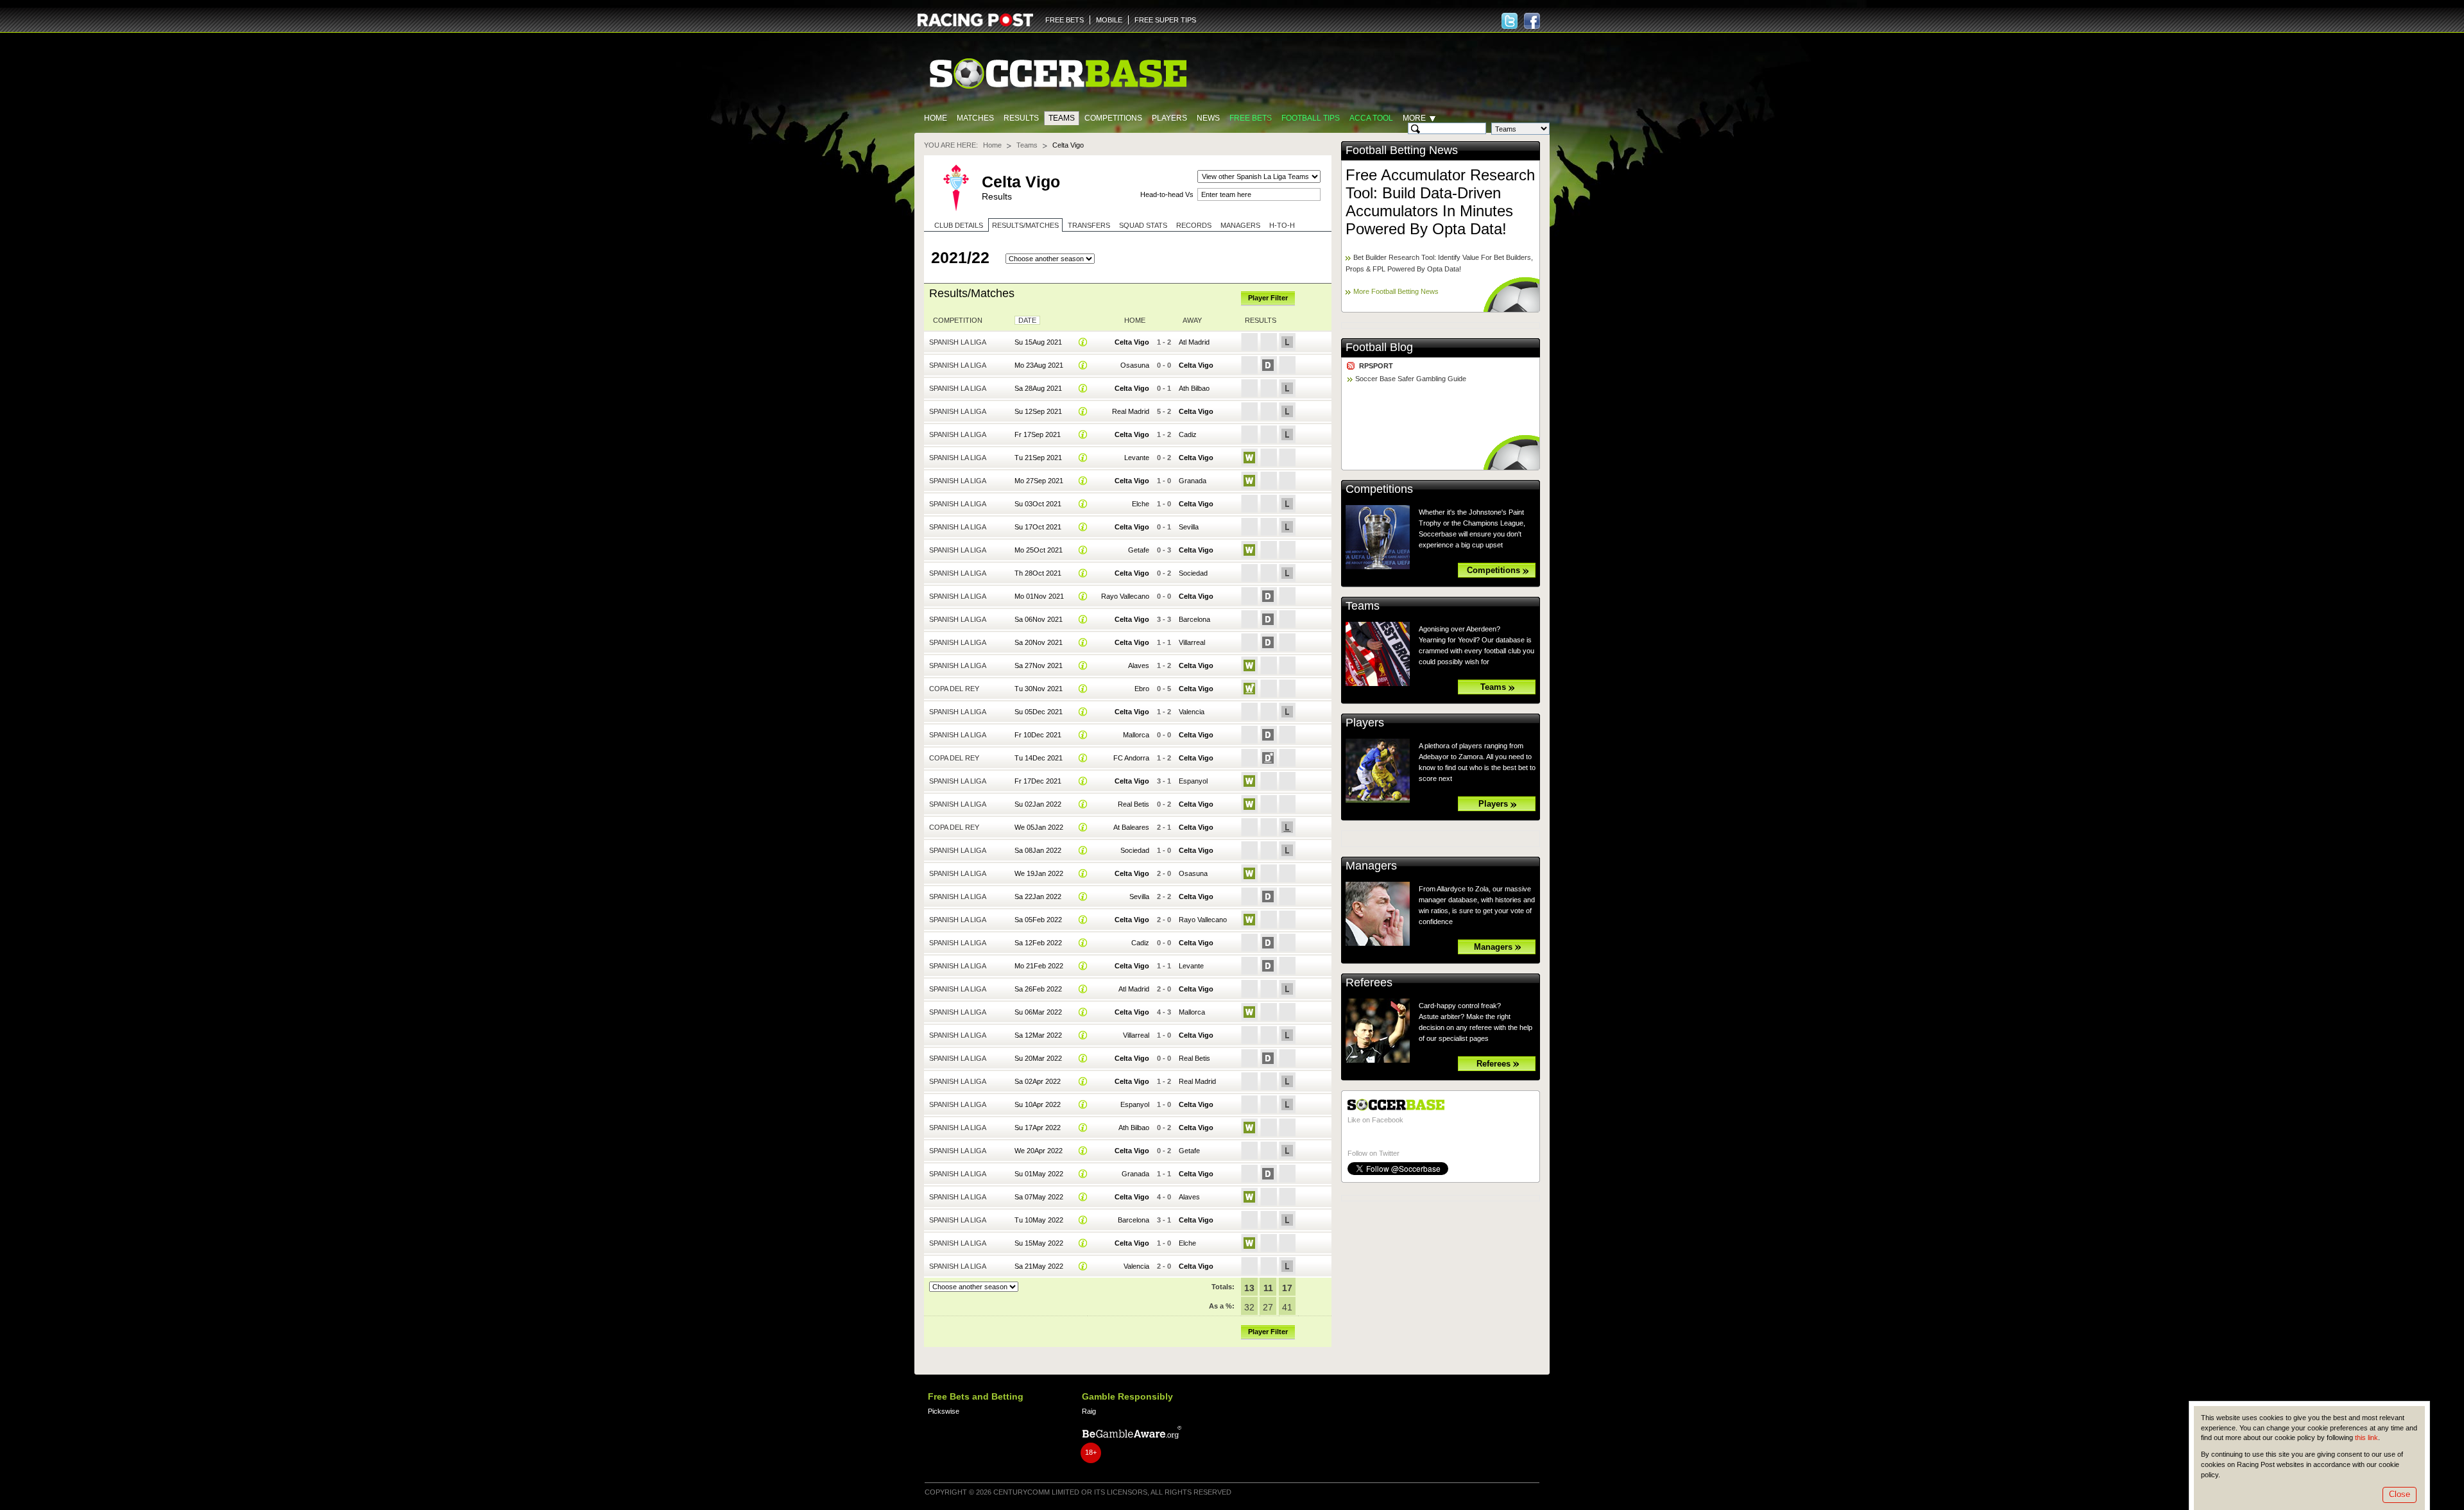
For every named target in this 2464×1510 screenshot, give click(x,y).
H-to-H (1282, 225)
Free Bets (1251, 118)
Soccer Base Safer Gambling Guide (1411, 379)
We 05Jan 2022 (1039, 827)
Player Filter (1268, 298)
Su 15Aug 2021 (1038, 342)
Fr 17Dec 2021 (1038, 781)
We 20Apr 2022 (1039, 1151)
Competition (958, 320)
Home (936, 118)
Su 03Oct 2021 (1038, 504)
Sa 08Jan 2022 (1038, 850)
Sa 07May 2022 (1039, 1197)
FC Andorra (1131, 758)
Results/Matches (1025, 225)
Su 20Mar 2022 (1038, 1058)
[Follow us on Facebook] (1532, 21)
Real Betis (1134, 804)
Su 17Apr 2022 (1038, 1128)
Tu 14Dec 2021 (1039, 758)
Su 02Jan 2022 (1038, 804)
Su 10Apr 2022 (1038, 1104)
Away (1192, 320)
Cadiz (1188, 434)
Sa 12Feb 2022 (1038, 943)
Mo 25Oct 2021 (1039, 550)
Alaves (1139, 665)
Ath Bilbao (1194, 388)
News (1208, 118)
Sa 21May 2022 (1039, 1266)
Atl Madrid (1194, 342)
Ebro (1142, 689)
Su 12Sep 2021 (1038, 411)
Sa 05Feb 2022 (1038, 920)
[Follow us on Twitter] (1510, 21)
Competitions (1113, 118)
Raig (1089, 1411)
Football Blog (1379, 347)
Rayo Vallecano (1125, 596)
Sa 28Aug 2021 (1038, 388)
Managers (1240, 225)
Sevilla (1189, 527)
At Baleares (1131, 827)
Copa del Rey (954, 689)
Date (1027, 320)
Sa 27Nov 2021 (1039, 665)
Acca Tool (1371, 118)
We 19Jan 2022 (1039, 873)
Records (1194, 225)
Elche (1141, 504)
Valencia (1192, 712)
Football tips (1311, 118)
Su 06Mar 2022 (1038, 1012)
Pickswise (944, 1411)
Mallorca (1136, 735)
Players (1169, 118)
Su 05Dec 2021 (1039, 712)
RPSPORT (1376, 366)
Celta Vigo (1132, 342)
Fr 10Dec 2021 (1038, 735)
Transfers (1089, 225)
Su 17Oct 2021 (1038, 527)
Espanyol (1193, 781)
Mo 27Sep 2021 (1039, 481)
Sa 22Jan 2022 (1038, 897)
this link (2366, 1437)
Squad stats (1143, 225)
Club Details (959, 225)
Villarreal (1192, 642)
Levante (1137, 458)
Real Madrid (1131, 411)
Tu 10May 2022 (1039, 1220)
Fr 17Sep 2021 (1038, 434)
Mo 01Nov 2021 (1039, 596)
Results (1021, 118)
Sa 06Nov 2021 (1039, 619)
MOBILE (1109, 20)
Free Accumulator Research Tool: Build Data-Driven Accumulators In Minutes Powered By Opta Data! (1440, 202)
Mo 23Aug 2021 (1039, 365)
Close (2400, 1494)
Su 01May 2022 (1039, 1174)
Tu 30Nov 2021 (1039, 689)
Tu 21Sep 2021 (1038, 458)
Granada (1193, 481)
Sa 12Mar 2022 (1038, 1035)
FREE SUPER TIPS (1165, 20)
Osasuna (1135, 365)
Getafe (1139, 550)
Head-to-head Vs (1167, 194)
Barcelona (1194, 619)
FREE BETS (1065, 20)
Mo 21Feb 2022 (1039, 966)
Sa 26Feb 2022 (1038, 989)
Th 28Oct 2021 (1038, 573)
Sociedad (1193, 573)
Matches (975, 118)
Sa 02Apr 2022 (1038, 1081)
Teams (1062, 118)
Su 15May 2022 (1039, 1243)
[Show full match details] (1083, 342)
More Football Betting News (1396, 291)
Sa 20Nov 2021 (1039, 642)
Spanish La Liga (958, 342)
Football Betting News (1402, 150)
